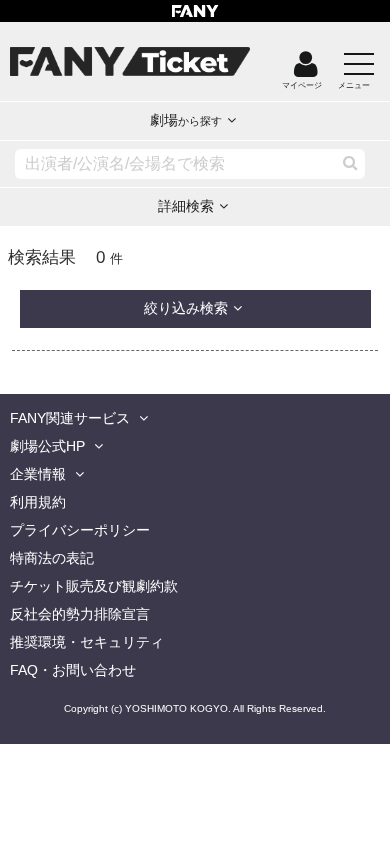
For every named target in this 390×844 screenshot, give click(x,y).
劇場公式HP (47, 446)
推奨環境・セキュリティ (87, 642)
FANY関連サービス (70, 418)
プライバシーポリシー (80, 530)
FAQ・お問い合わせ (73, 670)
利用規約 (38, 502)
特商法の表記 (52, 558)
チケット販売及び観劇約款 (94, 586)
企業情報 (38, 474)
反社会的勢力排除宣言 (80, 614)
